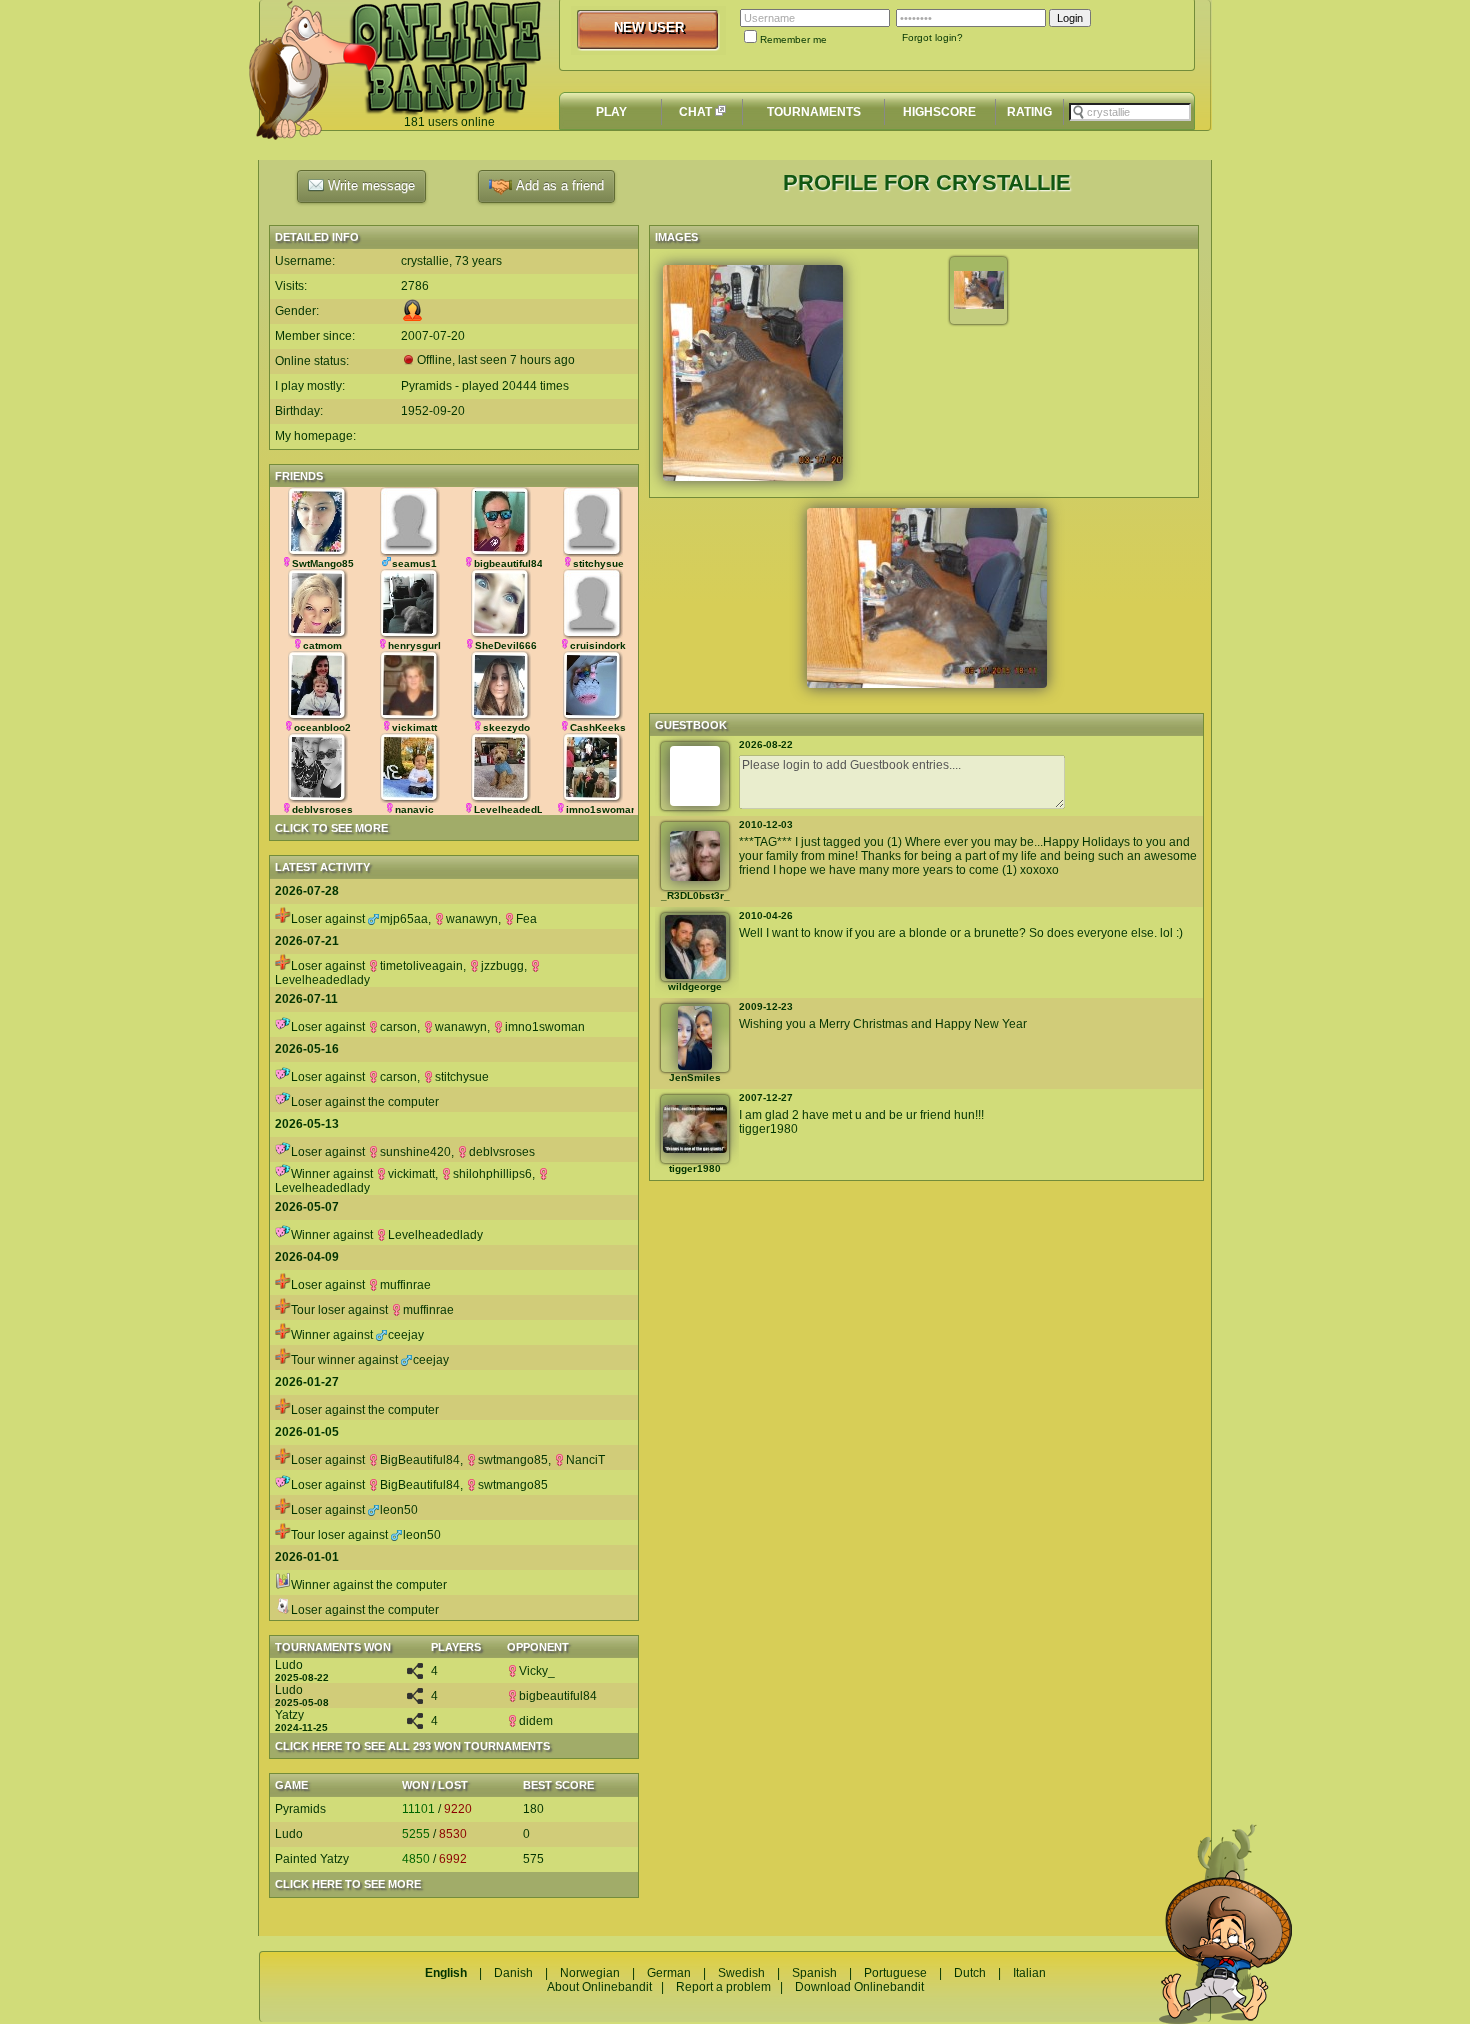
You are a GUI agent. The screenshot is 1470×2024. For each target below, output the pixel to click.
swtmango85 (513, 1460)
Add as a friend (558, 185)
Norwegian (590, 1973)
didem (536, 1721)
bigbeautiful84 (558, 1696)
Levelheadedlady (435, 1235)
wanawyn (472, 919)
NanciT (585, 1460)
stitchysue (462, 1077)
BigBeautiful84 (420, 1460)
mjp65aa (404, 919)
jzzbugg (502, 966)
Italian (1029, 1973)
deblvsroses (502, 1152)
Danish (513, 1973)
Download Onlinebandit (859, 1987)
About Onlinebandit (599, 1987)
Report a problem (723, 1987)
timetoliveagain (421, 966)
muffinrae (405, 1285)
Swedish (741, 1973)
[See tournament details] (415, 1675)
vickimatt (411, 1174)
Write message (369, 185)
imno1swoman (545, 1027)
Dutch (970, 1973)
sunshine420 (415, 1152)
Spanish (814, 1973)
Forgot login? (932, 37)
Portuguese (895, 1973)
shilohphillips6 (492, 1174)
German (669, 1973)
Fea (526, 919)
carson (398, 1027)
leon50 (399, 1510)
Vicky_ (537, 1671)
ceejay (406, 1335)
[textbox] (1130, 112)
